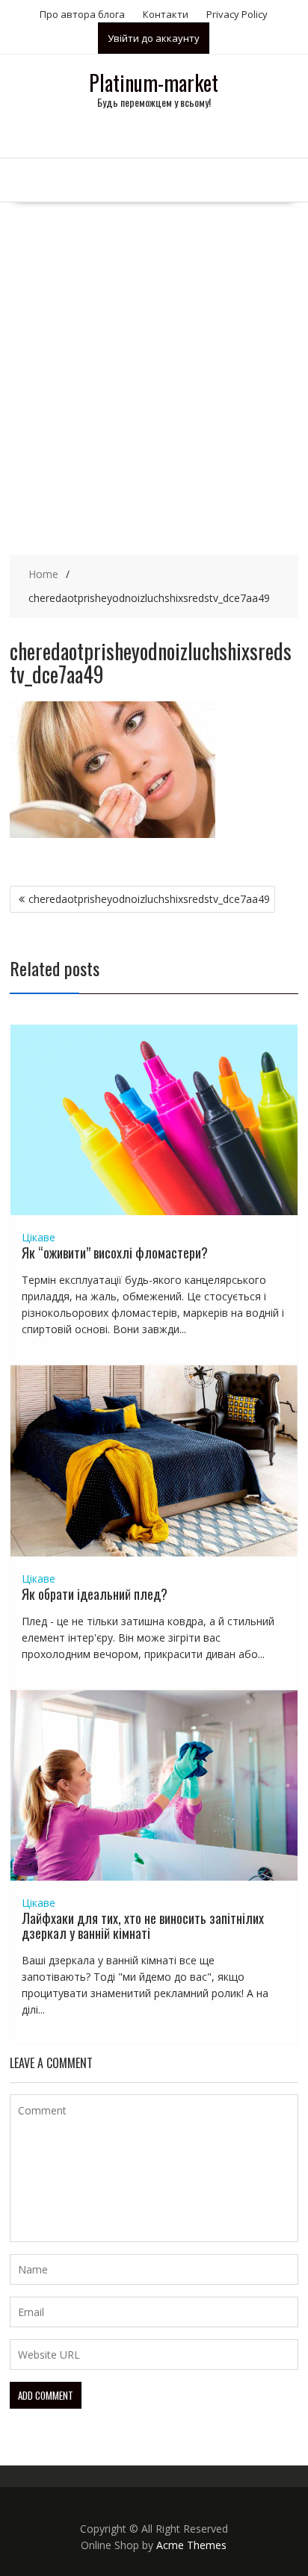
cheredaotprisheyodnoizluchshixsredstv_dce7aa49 (149, 899)
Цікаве (38, 1237)
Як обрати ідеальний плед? (95, 1594)
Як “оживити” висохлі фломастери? (115, 1253)
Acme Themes (191, 2545)
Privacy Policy (237, 14)
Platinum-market (154, 83)
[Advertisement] (154, 364)
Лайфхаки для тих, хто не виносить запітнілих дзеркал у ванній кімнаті (143, 1925)
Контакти (166, 14)
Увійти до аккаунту (154, 38)
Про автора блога (82, 14)
